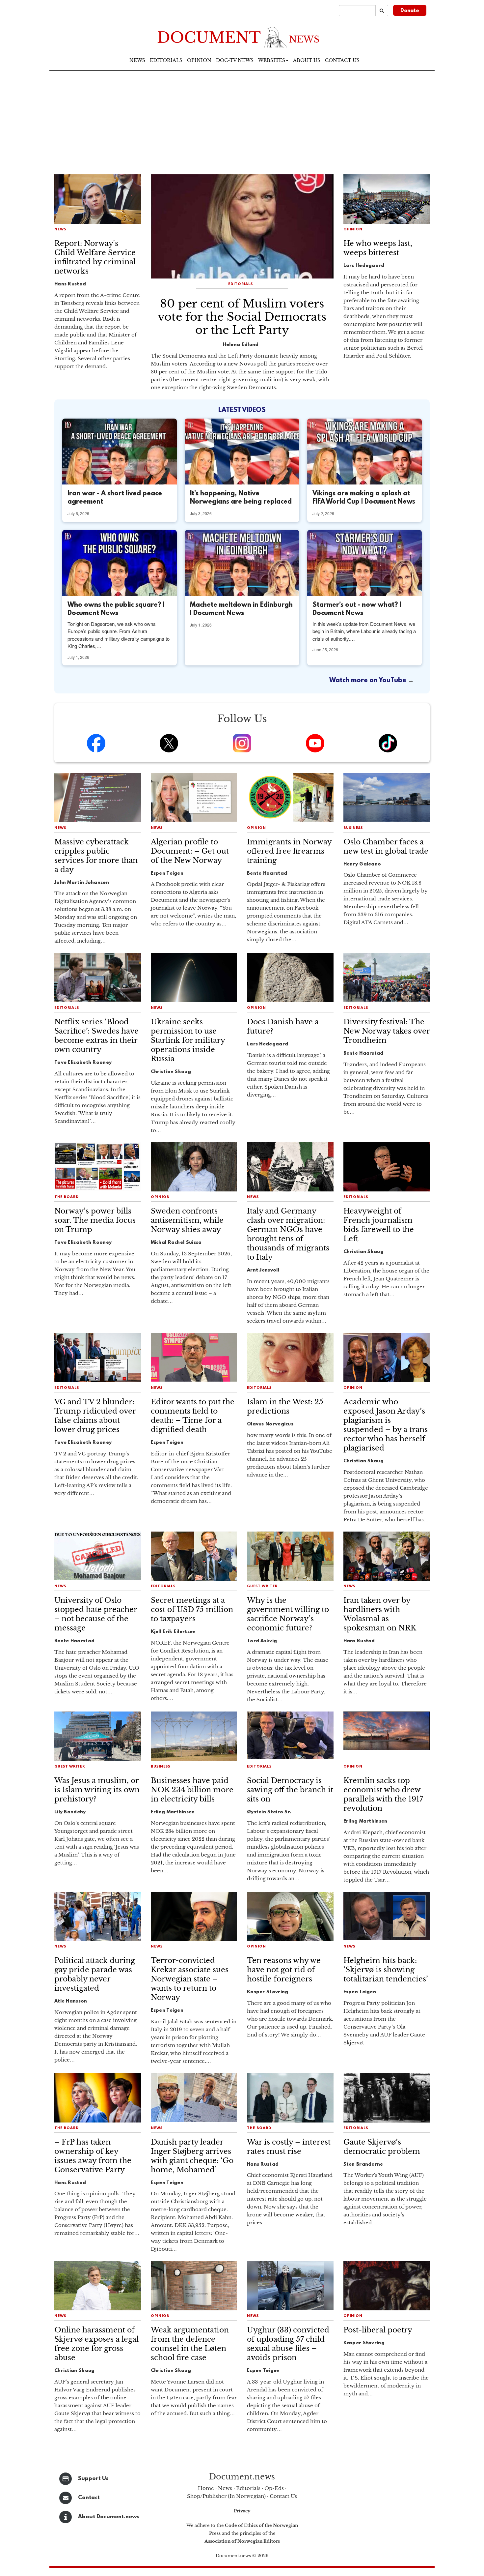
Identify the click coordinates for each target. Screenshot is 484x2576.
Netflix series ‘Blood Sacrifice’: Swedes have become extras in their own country (96, 1036)
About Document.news (109, 2517)
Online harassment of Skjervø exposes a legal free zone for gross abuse (96, 2344)
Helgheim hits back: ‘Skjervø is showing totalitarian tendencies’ (386, 1970)
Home (206, 2488)
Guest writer (262, 1586)
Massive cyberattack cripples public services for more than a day (96, 856)
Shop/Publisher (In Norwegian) (226, 2496)
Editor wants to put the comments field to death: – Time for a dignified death (193, 1416)
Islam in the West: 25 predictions (285, 1406)
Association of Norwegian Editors (242, 2541)
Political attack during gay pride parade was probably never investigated (95, 1974)
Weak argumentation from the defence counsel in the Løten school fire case (190, 2344)
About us (307, 60)
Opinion (199, 60)
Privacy (242, 2511)
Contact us (342, 60)
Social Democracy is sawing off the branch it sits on (290, 1790)
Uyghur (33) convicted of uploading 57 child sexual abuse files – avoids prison (288, 2344)
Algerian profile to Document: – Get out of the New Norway (190, 851)
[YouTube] (315, 743)
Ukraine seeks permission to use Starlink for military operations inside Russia (188, 1040)
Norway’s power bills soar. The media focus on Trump (95, 1220)
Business (353, 828)
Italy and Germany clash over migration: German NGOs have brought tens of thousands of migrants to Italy (288, 1234)
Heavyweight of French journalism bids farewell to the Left (379, 1225)
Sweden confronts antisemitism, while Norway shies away (187, 1220)
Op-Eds (274, 2488)
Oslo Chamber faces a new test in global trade (386, 847)
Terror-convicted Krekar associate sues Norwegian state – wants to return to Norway (190, 1979)
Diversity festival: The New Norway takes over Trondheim (387, 1031)
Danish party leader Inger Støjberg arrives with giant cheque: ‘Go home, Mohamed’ (192, 2156)
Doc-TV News (235, 60)
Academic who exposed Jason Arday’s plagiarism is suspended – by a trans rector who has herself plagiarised (386, 1425)
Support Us (93, 2479)
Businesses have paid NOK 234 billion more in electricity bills (192, 1790)
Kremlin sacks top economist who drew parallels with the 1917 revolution (383, 1794)
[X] (169, 743)
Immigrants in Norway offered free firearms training (289, 851)
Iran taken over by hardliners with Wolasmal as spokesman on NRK (380, 1614)
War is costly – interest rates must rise (289, 2147)
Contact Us (283, 2496)
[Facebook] (96, 743)
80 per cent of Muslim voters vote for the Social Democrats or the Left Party (242, 317)
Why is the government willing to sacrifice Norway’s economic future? (288, 1614)
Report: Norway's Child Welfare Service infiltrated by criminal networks (95, 257)
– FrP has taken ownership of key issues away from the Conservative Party (93, 2156)
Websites (272, 60)
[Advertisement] (242, 122)
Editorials (166, 60)
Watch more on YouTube (369, 681)
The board (67, 1197)
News (137, 60)
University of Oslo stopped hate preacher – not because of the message (96, 1614)
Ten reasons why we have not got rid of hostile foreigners (284, 1970)
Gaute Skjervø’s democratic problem (382, 2147)
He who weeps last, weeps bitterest (378, 248)
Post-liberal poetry (378, 2330)
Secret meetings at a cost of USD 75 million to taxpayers (192, 1610)
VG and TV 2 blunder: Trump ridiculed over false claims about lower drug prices (95, 1416)
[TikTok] (388, 743)
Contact (89, 2498)
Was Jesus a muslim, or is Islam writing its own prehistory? (97, 1790)
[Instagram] (242, 743)
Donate (410, 11)
